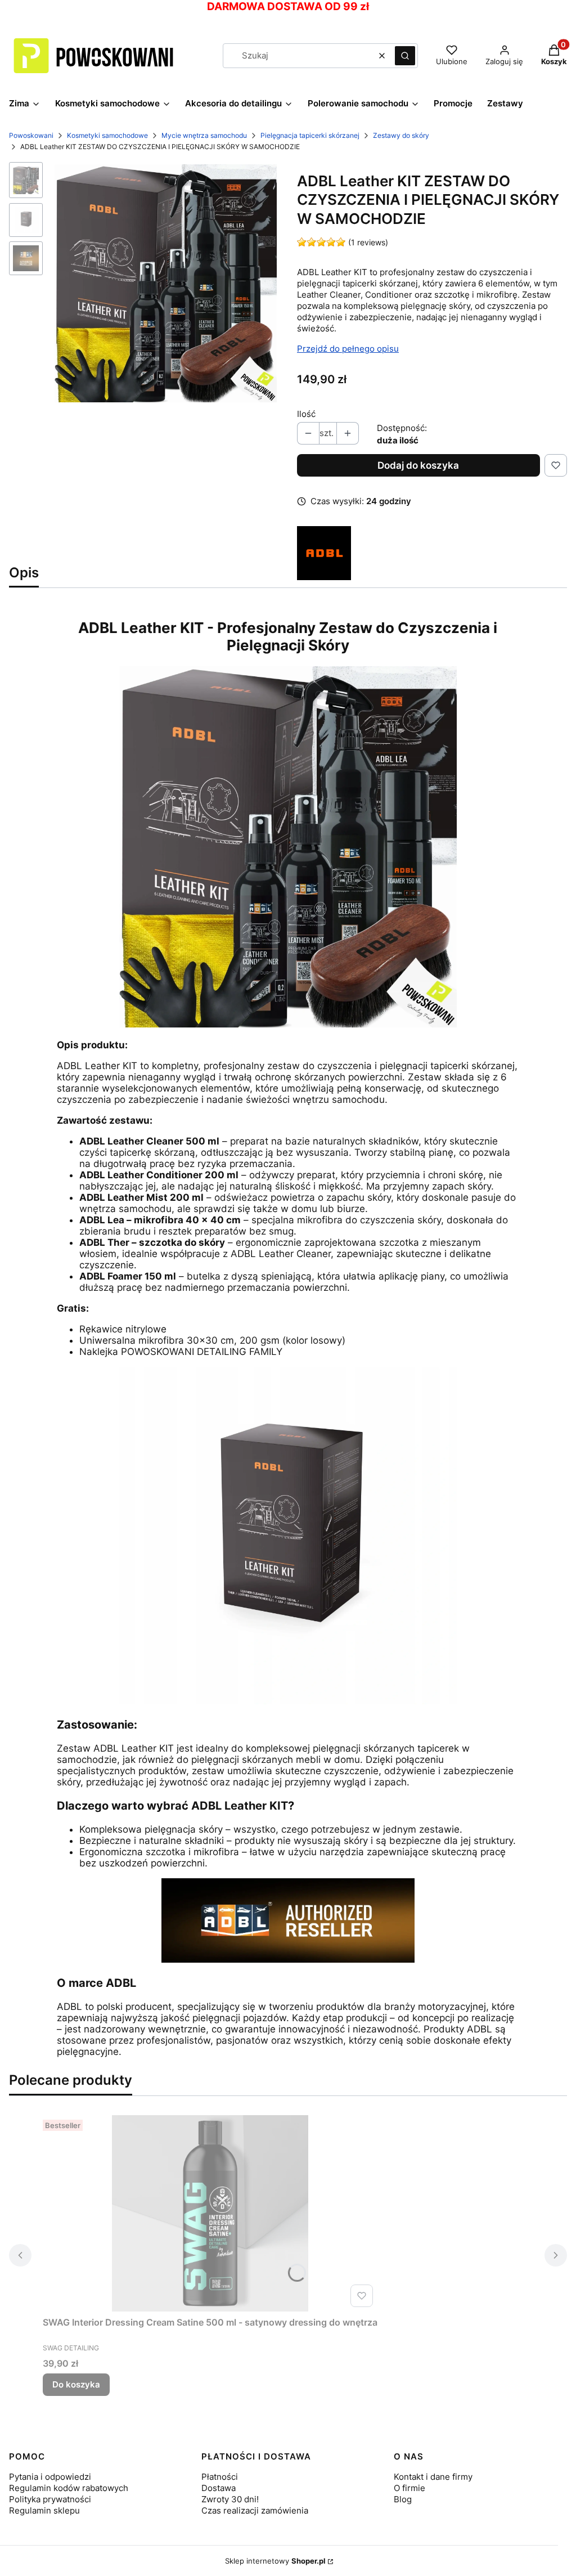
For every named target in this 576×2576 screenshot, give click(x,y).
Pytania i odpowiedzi (50, 2477)
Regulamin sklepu (44, 2510)
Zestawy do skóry (401, 135)
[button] (405, 56)
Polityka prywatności (50, 2499)
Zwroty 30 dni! (230, 2499)
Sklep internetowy (275, 2561)
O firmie (409, 2488)
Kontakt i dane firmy (433, 2477)
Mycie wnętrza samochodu (204, 135)
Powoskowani (31, 135)
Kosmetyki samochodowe (107, 135)
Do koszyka (76, 2384)
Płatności (220, 2477)
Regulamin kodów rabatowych (69, 2488)
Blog (403, 2499)
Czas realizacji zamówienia (255, 2510)
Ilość (306, 414)
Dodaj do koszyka (418, 465)
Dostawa (219, 2488)
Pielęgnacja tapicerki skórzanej (310, 135)
